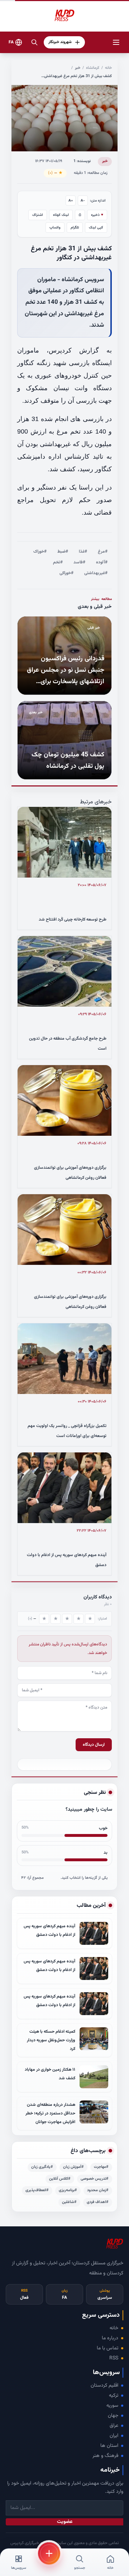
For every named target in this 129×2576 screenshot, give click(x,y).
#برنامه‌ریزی (68, 2190)
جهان (113, 2416)
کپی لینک (96, 228)
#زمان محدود (98, 2190)
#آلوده (102, 562)
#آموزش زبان (73, 2167)
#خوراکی (66, 573)
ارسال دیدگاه (94, 1745)
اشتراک (38, 215)
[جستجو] (34, 42)
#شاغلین (69, 2202)
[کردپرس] (64, 16)
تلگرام (75, 228)
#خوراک (40, 552)
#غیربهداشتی (96, 573)
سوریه (112, 2406)
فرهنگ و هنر (105, 2456)
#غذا (83, 552)
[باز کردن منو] (116, 42)
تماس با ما (107, 2348)
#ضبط (63, 552)
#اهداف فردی (98, 2202)
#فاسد (79, 562)
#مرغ (103, 552)
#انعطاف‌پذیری (37, 2190)
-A (83, 201)
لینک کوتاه (61, 215)
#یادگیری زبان (42, 2167)
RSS (114, 2358)
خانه (108, 68)
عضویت (65, 2522)
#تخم (58, 562)
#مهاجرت (101, 2167)
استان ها (109, 2446)
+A (71, 201)
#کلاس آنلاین (60, 2179)
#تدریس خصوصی (95, 2179)
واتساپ (55, 228)
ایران (114, 2436)
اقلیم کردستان (104, 2386)
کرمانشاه (93, 68)
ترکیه (114, 2396)
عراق (114, 2426)
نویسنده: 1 (82, 161)
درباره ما (110, 2338)
